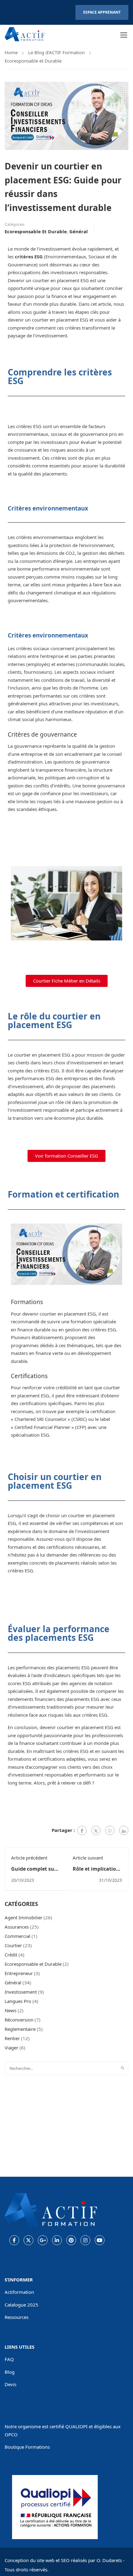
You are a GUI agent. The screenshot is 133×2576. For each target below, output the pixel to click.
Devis (11, 2384)
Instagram (85, 2240)
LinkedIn (57, 2240)
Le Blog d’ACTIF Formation (56, 52)
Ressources (17, 2317)
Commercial (17, 1936)
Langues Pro (18, 2001)
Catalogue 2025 (21, 2305)
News (11, 2010)
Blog (10, 2372)
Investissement (21, 1992)
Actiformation (19, 2292)
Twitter (28, 2240)
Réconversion (19, 2020)
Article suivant (88, 1858)
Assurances (17, 1927)
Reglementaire (20, 2029)
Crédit (11, 1955)
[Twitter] (96, 1830)
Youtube (100, 2240)
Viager (11, 2048)
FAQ (9, 2359)
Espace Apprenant (102, 12)
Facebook (14, 2240)
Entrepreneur (19, 1973)
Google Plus (43, 2240)
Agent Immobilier (24, 1917)
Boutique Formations (27, 2447)
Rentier (12, 2038)
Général (79, 231)
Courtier (13, 1945)
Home (11, 52)
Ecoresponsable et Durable (33, 61)
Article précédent (29, 1858)
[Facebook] (82, 1830)
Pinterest (71, 2240)
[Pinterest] (110, 1830)
